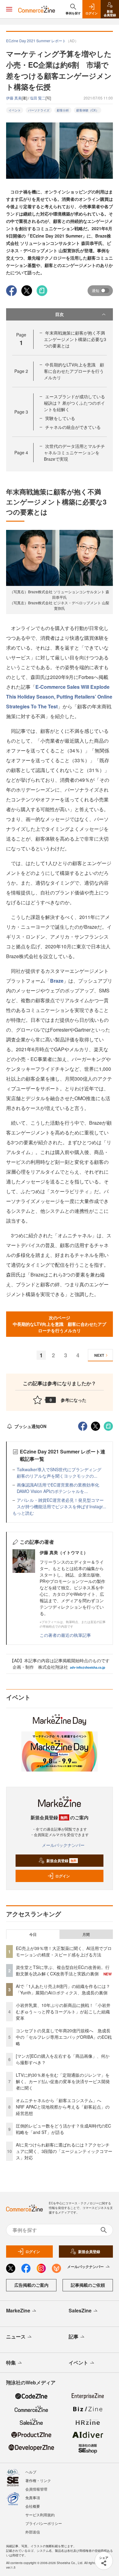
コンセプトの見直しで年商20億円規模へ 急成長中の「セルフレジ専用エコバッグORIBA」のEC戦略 (64, 2037)
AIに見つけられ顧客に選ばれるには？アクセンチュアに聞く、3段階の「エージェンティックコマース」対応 (64, 2151)
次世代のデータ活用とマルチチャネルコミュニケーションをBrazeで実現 (74, 452)
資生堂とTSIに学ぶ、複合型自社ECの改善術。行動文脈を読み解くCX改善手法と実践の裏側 (63, 1970)
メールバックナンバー (63, 1845)
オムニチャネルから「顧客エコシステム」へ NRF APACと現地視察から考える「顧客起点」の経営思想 (63, 2107)
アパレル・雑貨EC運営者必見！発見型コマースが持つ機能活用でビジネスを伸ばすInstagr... (61, 1503)
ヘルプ (31, 2472)
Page (21, 371)
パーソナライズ (39, 110)
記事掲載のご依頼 (88, 2285)
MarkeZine (18, 2310)
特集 (11, 2362)
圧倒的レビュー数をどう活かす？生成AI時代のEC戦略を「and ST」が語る (63, 2129)
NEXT (99, 1355)
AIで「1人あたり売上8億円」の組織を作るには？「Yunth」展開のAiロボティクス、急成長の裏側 (63, 1989)
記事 (74, 2336)
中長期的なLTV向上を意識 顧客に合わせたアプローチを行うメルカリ (74, 371)
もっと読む (23, 1513)
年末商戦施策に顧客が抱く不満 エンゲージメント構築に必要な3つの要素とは (77, 339)
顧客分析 (63, 110)
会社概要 (33, 2506)
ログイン (63, 1876)
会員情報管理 (36, 2489)
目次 (60, 314)
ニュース (16, 2336)
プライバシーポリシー (44, 2523)
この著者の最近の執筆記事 (65, 1635)
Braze (57, 981)
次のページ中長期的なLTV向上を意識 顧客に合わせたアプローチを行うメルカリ (60, 1324)
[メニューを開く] (9, 9)
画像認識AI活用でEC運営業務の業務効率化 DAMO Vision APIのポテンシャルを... (60, 1488)
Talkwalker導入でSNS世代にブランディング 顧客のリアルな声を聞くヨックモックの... (61, 1473)
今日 (33, 1934)
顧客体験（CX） (88, 110)
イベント (15, 110)
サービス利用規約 (40, 2515)
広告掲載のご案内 (31, 2285)
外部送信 (33, 2532)
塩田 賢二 (38, 98)
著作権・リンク (38, 2480)
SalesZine (80, 2310)
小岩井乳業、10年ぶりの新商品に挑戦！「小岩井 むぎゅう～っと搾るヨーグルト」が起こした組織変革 (63, 2012)
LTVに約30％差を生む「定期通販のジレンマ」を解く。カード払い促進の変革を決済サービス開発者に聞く (63, 2081)
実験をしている (60, 418)
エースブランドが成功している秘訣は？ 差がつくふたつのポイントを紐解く (74, 403)
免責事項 (33, 2497)
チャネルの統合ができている (73, 427)
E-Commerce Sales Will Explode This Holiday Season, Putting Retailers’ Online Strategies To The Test (59, 697)
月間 (86, 1934)
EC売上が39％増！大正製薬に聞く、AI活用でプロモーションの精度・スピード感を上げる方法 (64, 1951)
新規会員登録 (61, 1861)
